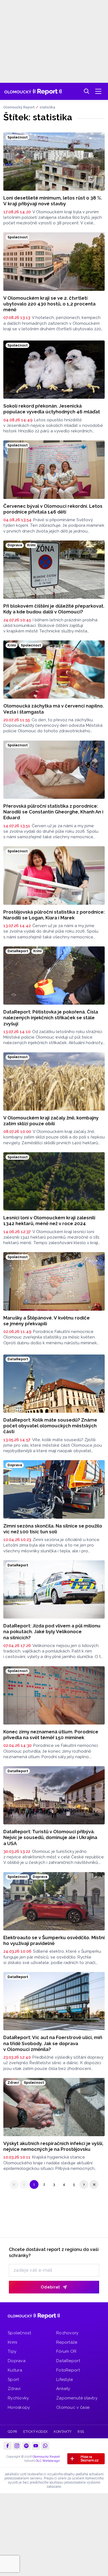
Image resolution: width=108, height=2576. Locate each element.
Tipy (12, 2351)
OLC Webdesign (48, 2461)
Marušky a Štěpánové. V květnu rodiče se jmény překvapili (47, 1321)
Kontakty (63, 2432)
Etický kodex (36, 2432)
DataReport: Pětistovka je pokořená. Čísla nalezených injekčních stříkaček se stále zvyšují (51, 1018)
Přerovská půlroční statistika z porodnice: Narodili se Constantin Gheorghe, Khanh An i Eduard (53, 812)
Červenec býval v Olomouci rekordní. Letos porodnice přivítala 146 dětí (53, 509)
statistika (47, 107)
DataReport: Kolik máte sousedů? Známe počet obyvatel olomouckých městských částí (50, 1426)
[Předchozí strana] (24, 2184)
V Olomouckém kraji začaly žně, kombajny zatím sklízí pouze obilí (51, 1121)
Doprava (17, 2361)
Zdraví (14, 2389)
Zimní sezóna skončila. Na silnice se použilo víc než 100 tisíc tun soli (53, 1529)
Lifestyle (65, 2380)
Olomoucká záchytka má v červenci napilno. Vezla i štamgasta (54, 709)
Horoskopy (19, 2407)
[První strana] (14, 2184)
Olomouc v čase (73, 2407)
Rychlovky (18, 2398)
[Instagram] (17, 2446)
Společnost (19, 2333)
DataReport (68, 2361)
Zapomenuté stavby (77, 2398)
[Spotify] (26, 2446)
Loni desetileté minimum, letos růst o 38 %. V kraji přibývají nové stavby (53, 201)
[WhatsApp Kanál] (45, 2446)
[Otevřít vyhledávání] (87, 91)
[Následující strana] (84, 2184)
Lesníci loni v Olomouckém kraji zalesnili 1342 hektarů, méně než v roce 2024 (49, 1221)
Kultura (15, 2370)
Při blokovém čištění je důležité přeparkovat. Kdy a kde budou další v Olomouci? (54, 609)
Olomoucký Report (19, 107)
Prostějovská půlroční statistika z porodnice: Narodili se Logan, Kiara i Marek (54, 915)
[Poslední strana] (94, 2184)
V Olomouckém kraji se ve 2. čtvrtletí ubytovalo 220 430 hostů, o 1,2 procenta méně (49, 304)
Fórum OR (66, 2351)
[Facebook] (7, 2446)
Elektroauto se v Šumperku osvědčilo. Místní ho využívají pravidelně (54, 1940)
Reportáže (67, 2342)
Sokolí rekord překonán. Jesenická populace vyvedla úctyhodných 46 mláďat (52, 409)
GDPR (13, 2432)
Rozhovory (67, 2333)
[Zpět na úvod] (33, 91)
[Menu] (98, 91)
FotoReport (68, 2370)
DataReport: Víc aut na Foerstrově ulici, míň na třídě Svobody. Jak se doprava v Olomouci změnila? (53, 2043)
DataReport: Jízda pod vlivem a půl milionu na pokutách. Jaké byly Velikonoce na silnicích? (52, 1632)
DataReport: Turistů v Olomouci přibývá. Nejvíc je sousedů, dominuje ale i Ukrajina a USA (50, 1837)
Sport (13, 2380)
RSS (81, 2432)
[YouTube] (36, 2446)
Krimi (13, 2342)
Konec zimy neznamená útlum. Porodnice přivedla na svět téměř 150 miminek (51, 1735)
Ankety (63, 2389)
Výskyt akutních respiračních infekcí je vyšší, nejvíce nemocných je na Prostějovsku (53, 2146)
